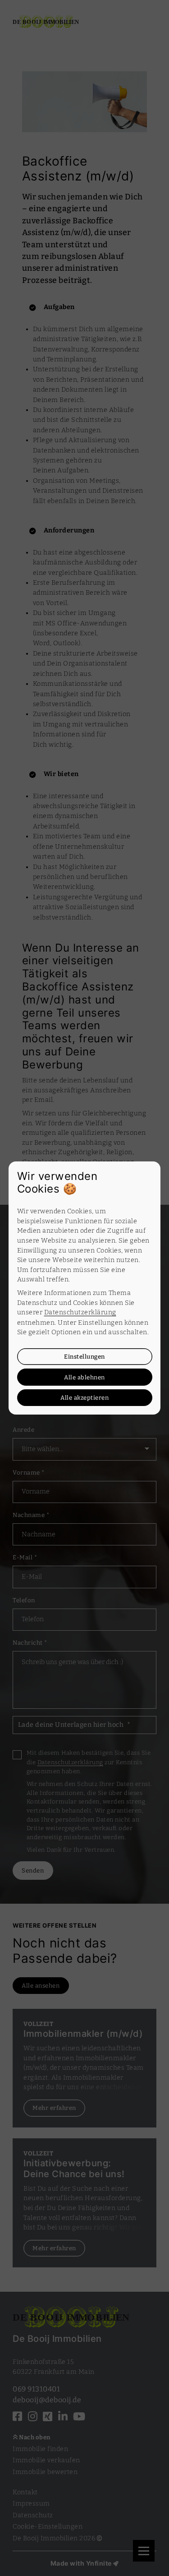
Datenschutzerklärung (80, 1312)
